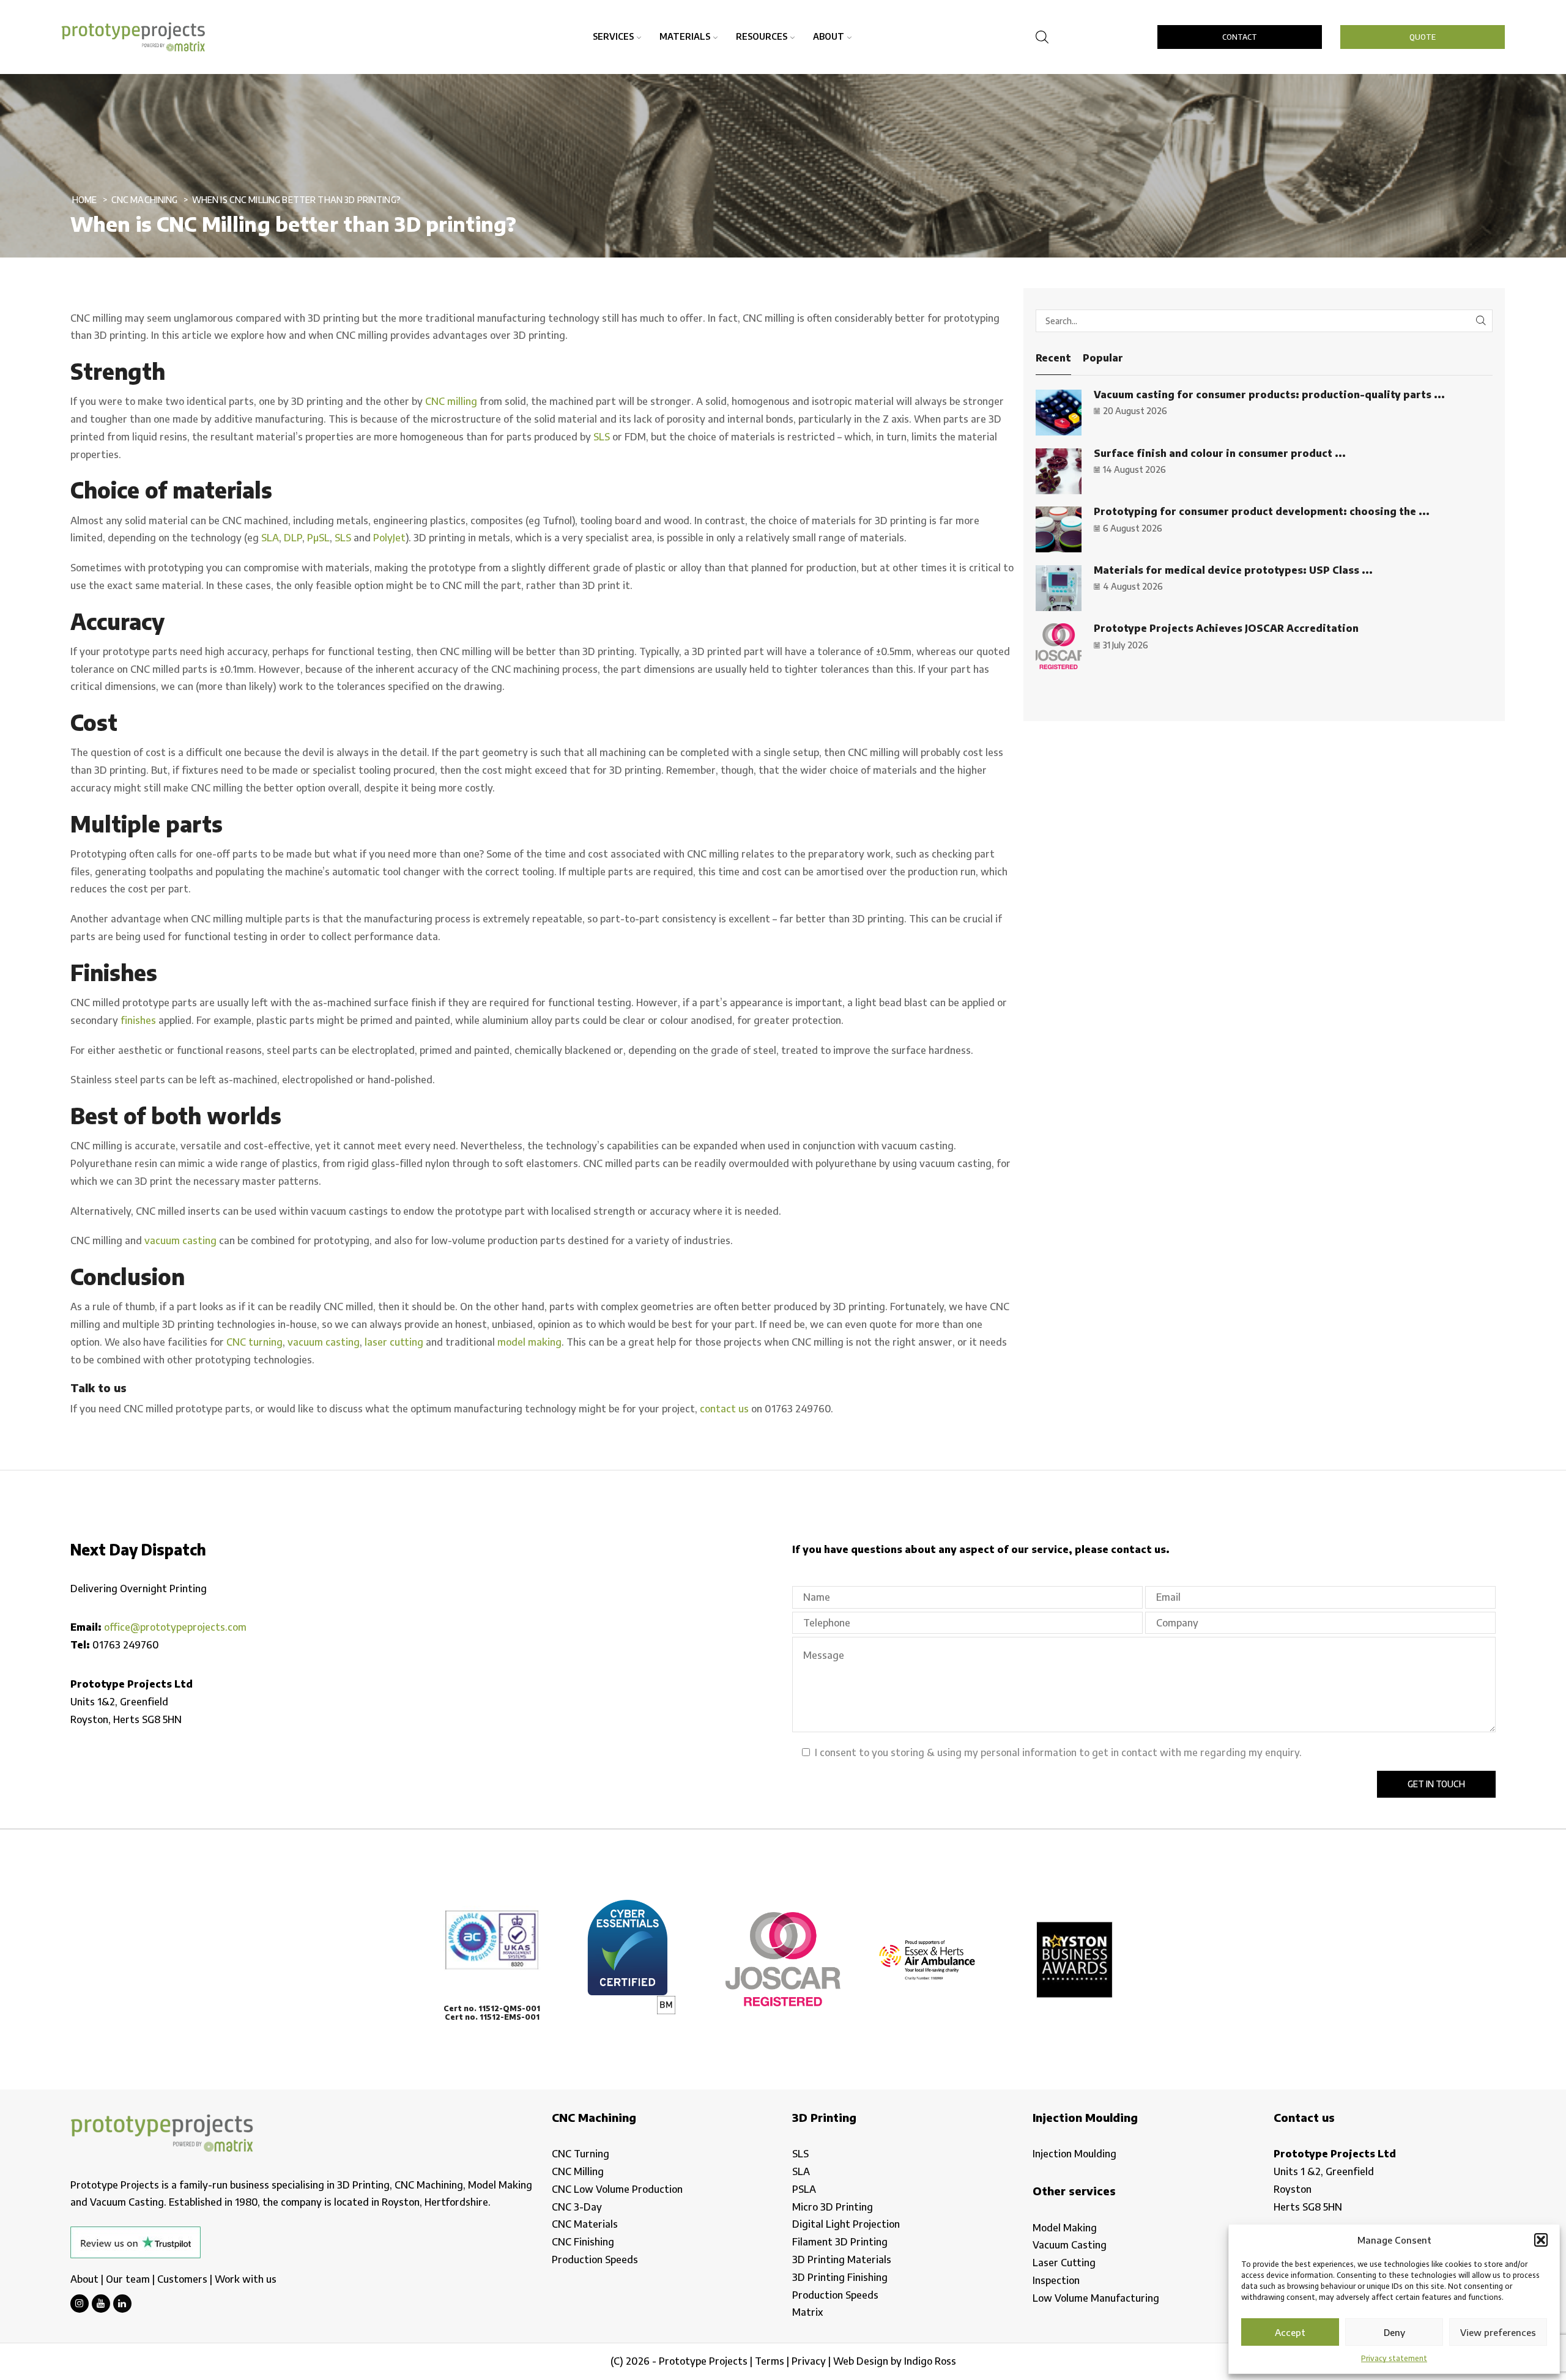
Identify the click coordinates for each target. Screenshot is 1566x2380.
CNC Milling (578, 2171)
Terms (770, 2361)
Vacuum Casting (1070, 2245)
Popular (1103, 358)
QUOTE (1423, 37)
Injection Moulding (1074, 2154)
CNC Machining (145, 200)
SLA (270, 538)
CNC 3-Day (577, 2207)
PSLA (804, 2189)
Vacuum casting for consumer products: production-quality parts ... (1269, 395)
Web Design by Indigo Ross (895, 2361)
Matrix (807, 2312)
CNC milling (451, 401)
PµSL (318, 538)
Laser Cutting (1064, 2263)
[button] (1541, 2240)
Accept (1290, 2332)
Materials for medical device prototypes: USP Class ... (1233, 570)
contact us (724, 1409)
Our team (128, 2279)
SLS (602, 437)
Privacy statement (1394, 2358)
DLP (293, 538)
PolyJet (389, 538)
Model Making (1065, 2228)
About (829, 36)
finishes (138, 1020)
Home (85, 200)
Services (613, 36)
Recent (1053, 358)
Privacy (809, 2361)
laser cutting (394, 1342)
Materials (685, 36)
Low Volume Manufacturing (1096, 2298)
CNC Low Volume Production (617, 2189)
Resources (762, 36)
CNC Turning (581, 2154)
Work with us (246, 2279)
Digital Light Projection (846, 2224)
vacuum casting (180, 1240)
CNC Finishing (583, 2242)
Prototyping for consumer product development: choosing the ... (1262, 511)
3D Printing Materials (842, 2260)
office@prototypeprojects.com (175, 1627)
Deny (1394, 2332)
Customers (182, 2279)
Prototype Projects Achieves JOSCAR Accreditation (1226, 628)
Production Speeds (595, 2260)
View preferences (1498, 2332)
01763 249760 (126, 1645)
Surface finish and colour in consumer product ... (1220, 453)
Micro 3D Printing (833, 2207)
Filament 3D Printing (840, 2242)
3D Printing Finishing (840, 2277)
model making (529, 1342)
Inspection (1056, 2280)
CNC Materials (585, 2224)
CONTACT (1240, 37)
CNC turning (254, 1342)
